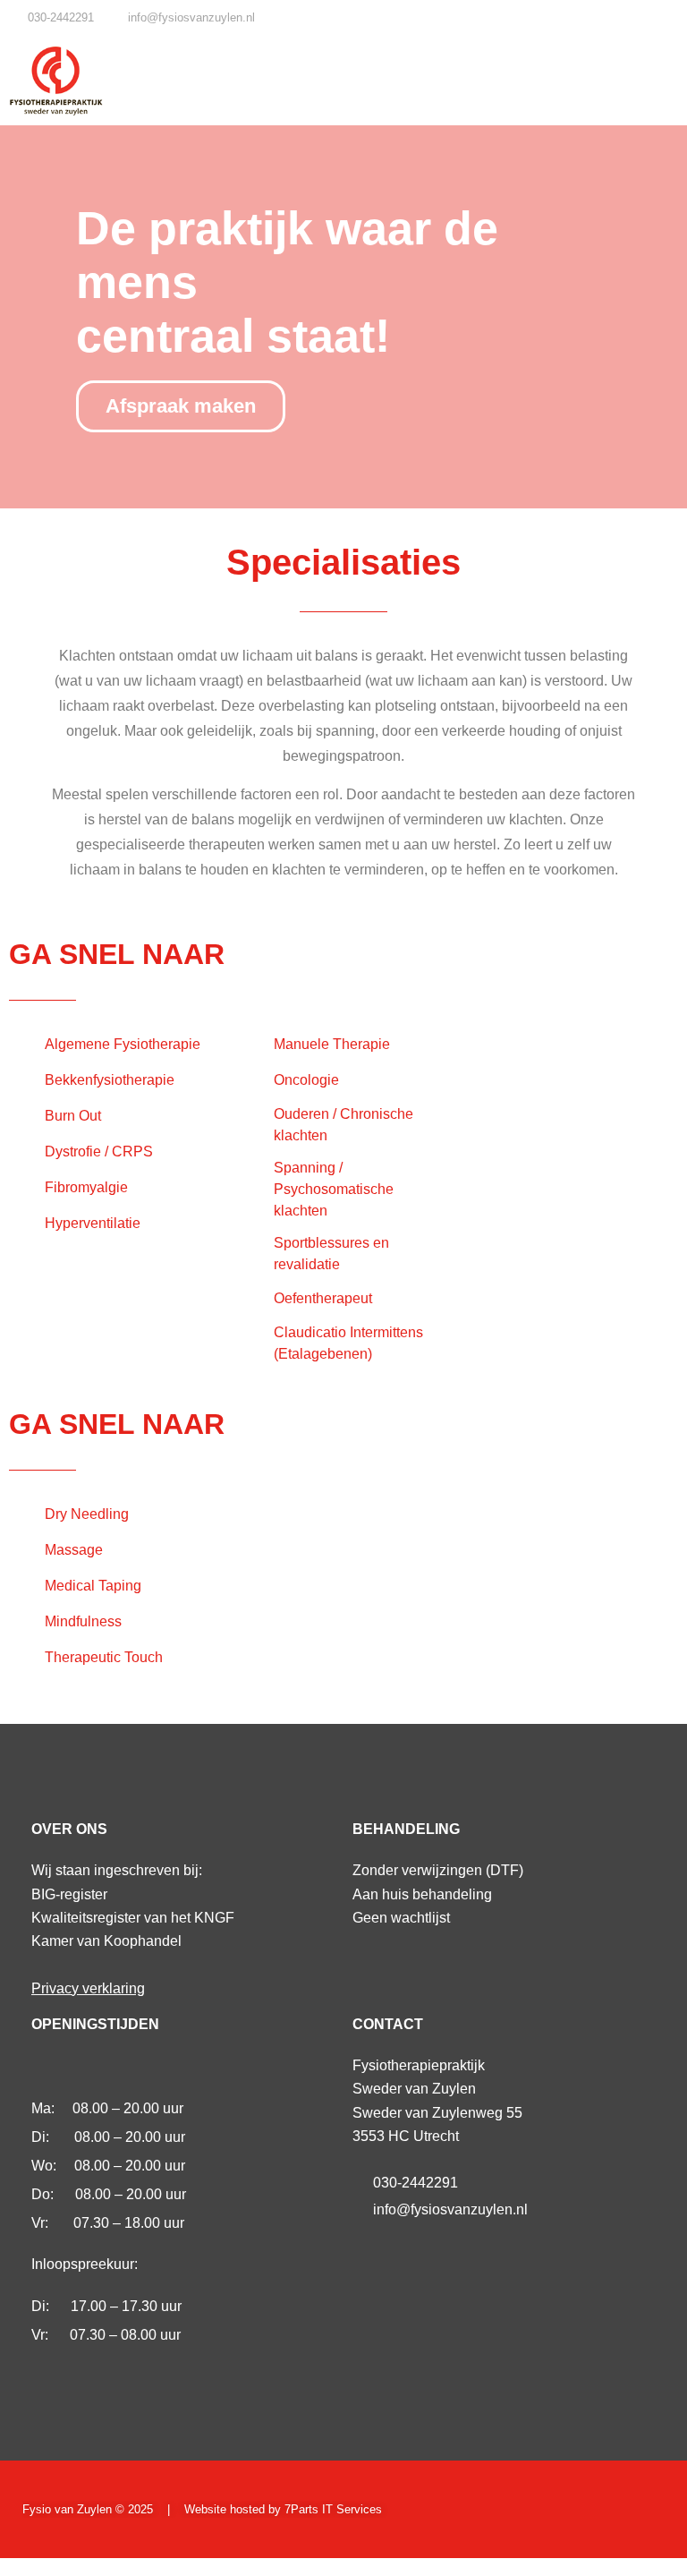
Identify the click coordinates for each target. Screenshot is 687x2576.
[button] (660, 81)
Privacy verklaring (88, 1988)
